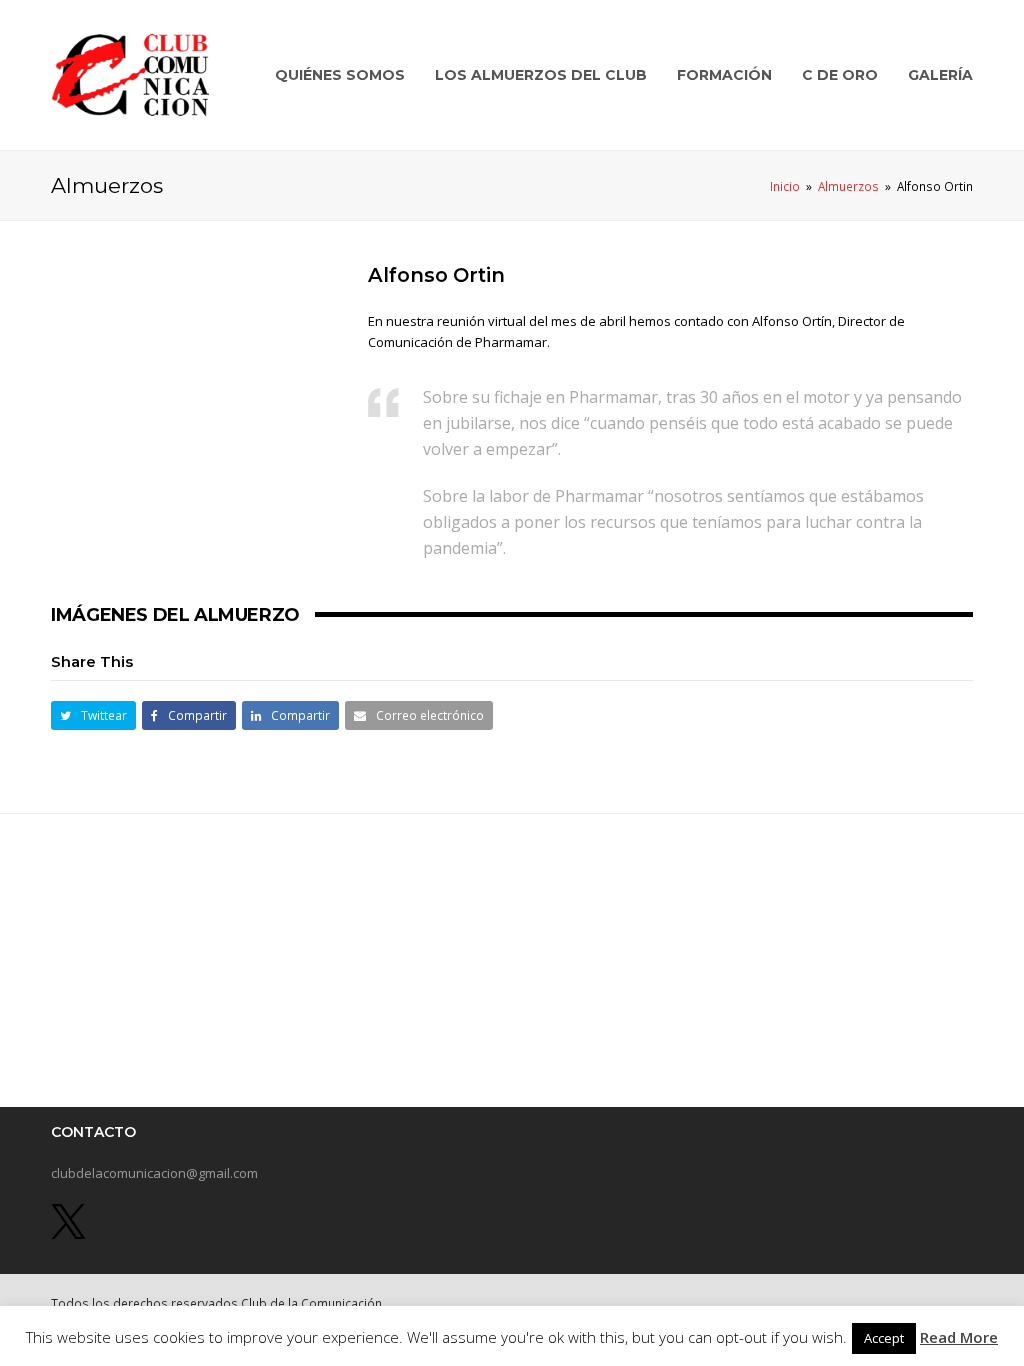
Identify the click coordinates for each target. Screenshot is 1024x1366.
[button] (93, 715)
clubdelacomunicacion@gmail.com (154, 1173)
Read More (959, 1337)
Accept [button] (884, 1338)
